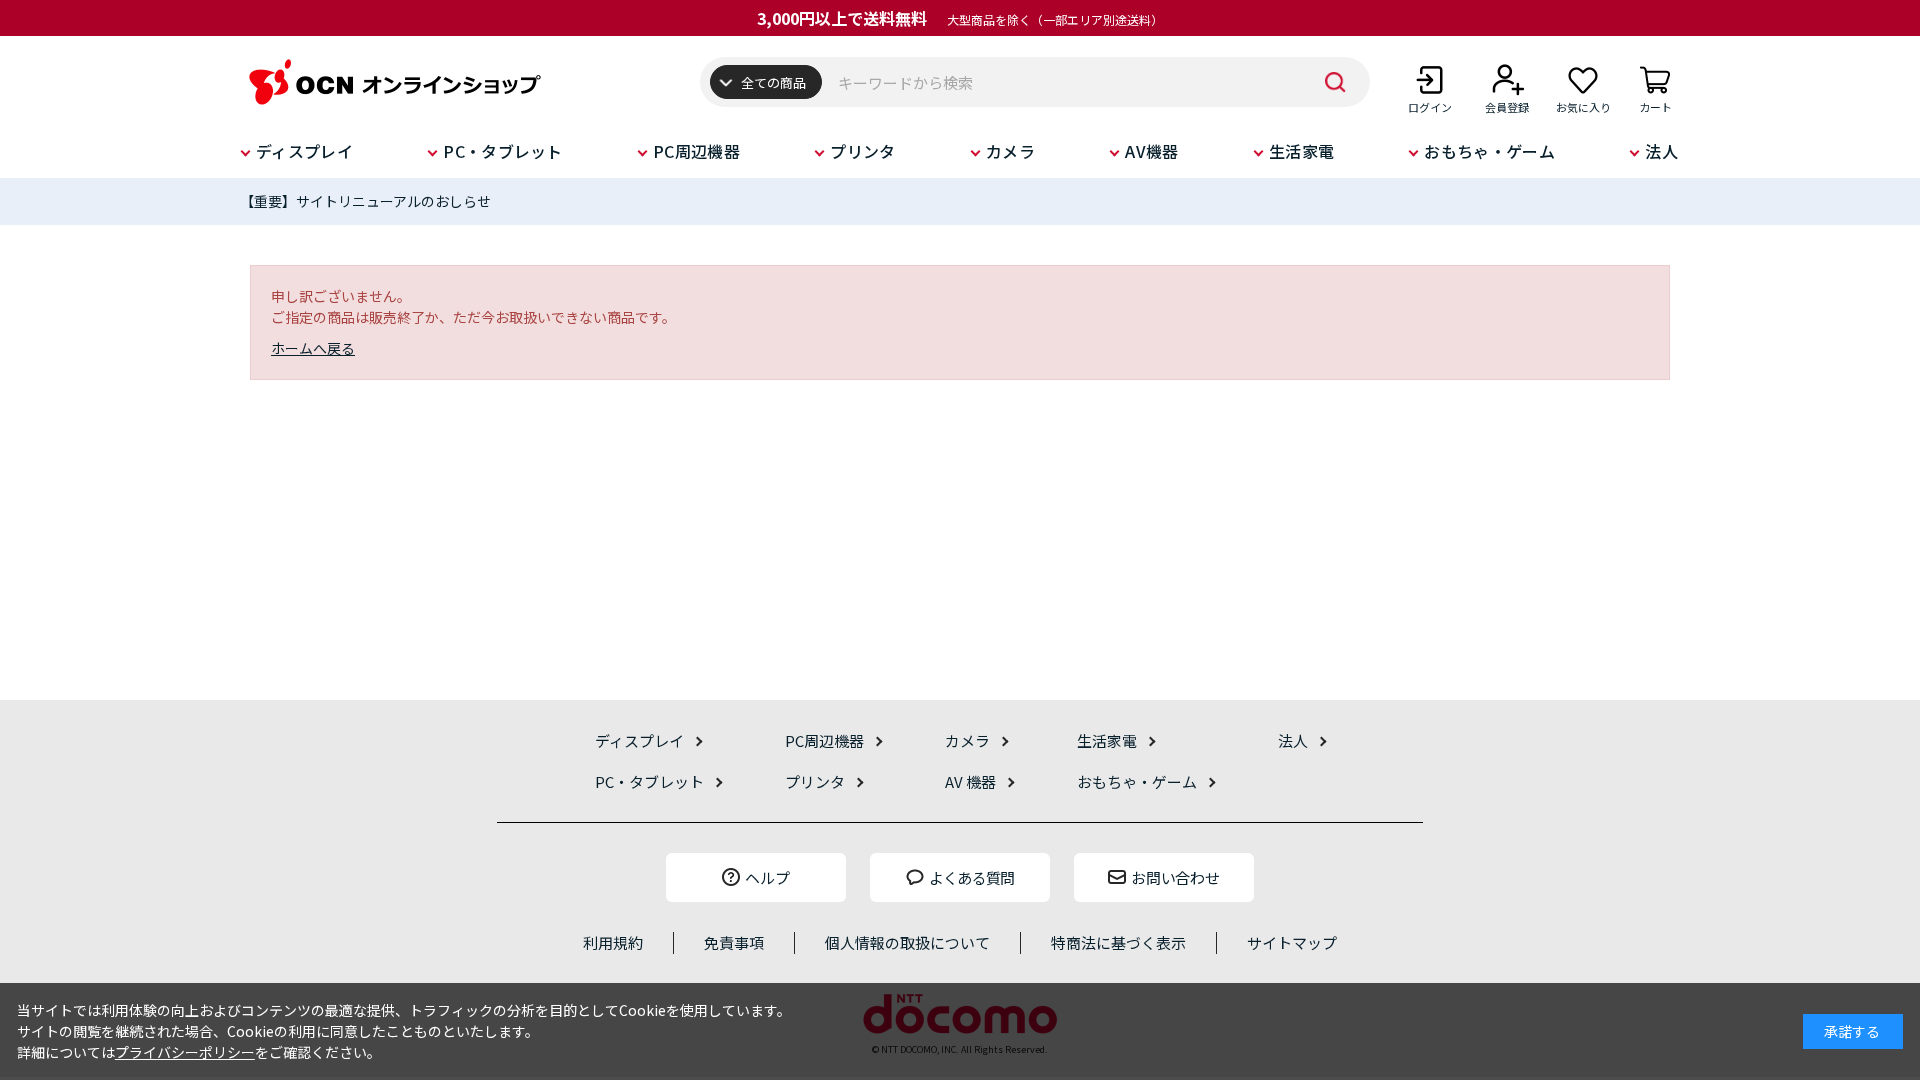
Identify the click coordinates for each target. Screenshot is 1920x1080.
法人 (1661, 151)
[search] (1335, 82)
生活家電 (1301, 151)
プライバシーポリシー (185, 1052)
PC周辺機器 (696, 151)
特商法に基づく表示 (1118, 942)
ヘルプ (767, 877)
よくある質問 (972, 877)
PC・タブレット (503, 151)
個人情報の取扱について (907, 942)
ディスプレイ (304, 151)
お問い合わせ (1175, 877)
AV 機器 (970, 781)
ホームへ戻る (313, 348)
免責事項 (734, 942)
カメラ (1010, 151)
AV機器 (1151, 151)
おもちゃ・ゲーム (1489, 151)
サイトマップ (1292, 942)
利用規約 (613, 942)
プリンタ (862, 151)
